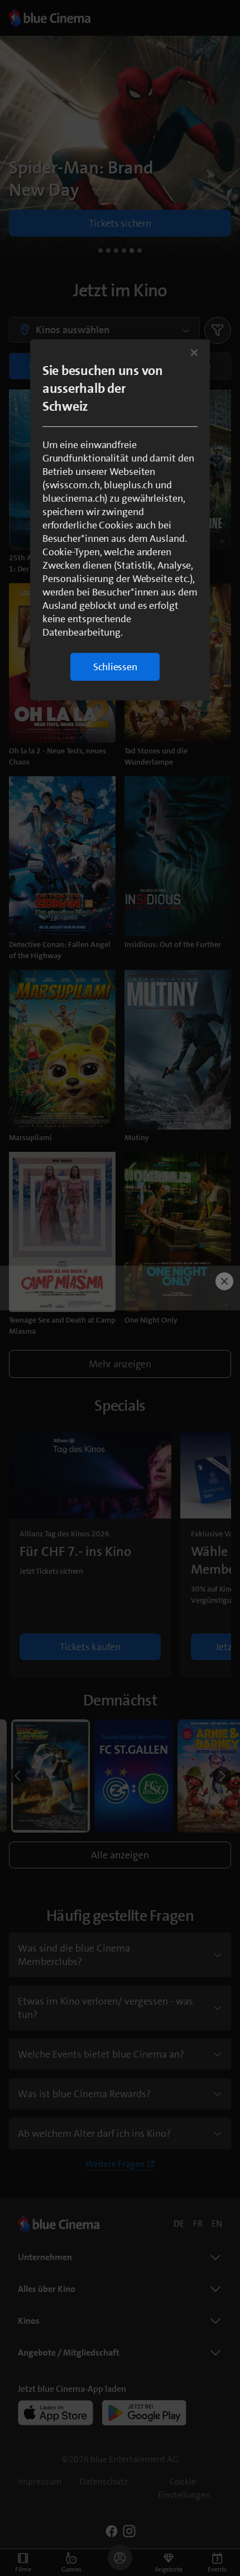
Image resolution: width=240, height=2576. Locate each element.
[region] (120, 520)
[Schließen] (194, 353)
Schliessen (115, 667)
